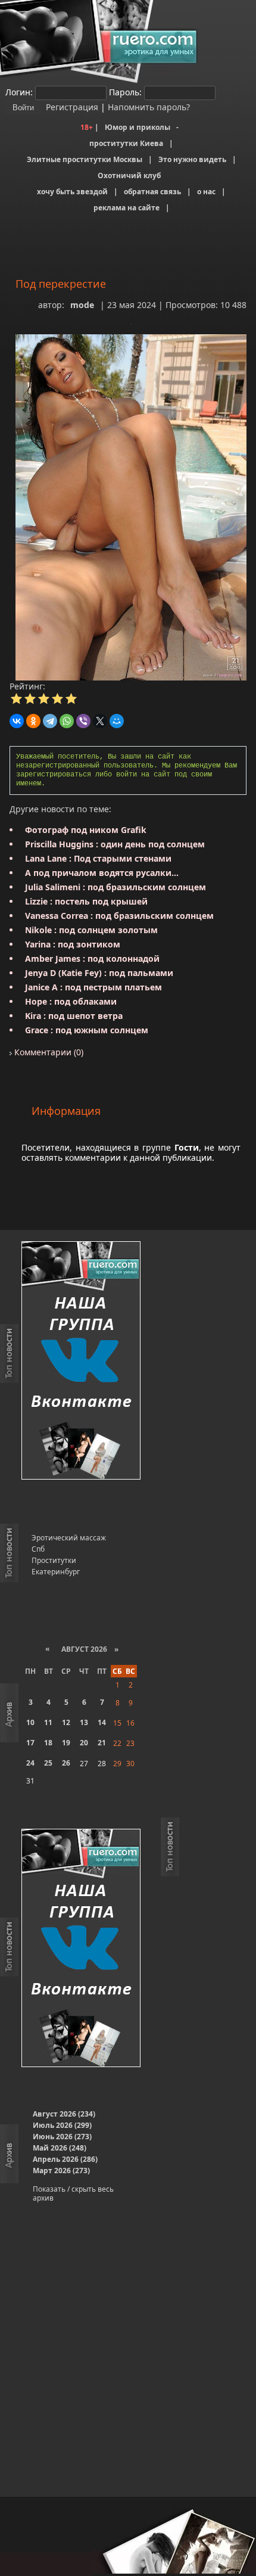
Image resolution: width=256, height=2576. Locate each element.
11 (48, 1722)
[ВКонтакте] (17, 721)
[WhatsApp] (67, 721)
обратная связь (152, 192)
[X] (100, 721)
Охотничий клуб (129, 175)
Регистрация (71, 107)
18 (48, 1743)
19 (66, 1743)
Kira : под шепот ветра (74, 1016)
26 (66, 1763)
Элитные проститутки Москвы (85, 159)
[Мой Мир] (117, 721)
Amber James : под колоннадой (92, 958)
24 (30, 1763)
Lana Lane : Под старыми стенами (98, 858)
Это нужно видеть (192, 159)
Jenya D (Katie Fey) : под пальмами (99, 973)
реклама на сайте (127, 208)
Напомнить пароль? (149, 107)
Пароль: (125, 92)
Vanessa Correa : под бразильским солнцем (119, 916)
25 (48, 1763)
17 (30, 1743)
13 (84, 1722)
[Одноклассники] (33, 721)
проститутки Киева (126, 143)
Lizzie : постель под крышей (86, 901)
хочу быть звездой (72, 192)
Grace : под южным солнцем (87, 1030)
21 (102, 1743)
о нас (206, 192)
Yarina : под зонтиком (73, 944)
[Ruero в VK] (81, 1361)
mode (82, 305)
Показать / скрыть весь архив (73, 2193)
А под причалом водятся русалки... (102, 873)
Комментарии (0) (48, 1052)
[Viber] (83, 721)
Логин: (19, 92)
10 (30, 1722)
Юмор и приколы (138, 127)
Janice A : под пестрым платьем (93, 987)
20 (84, 1743)
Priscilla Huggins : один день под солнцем (115, 844)
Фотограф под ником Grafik (86, 830)
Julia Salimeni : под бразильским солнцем (115, 887)
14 (102, 1722)
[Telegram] (50, 721)
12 (66, 1722)
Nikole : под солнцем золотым (91, 930)
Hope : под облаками (71, 1001)
